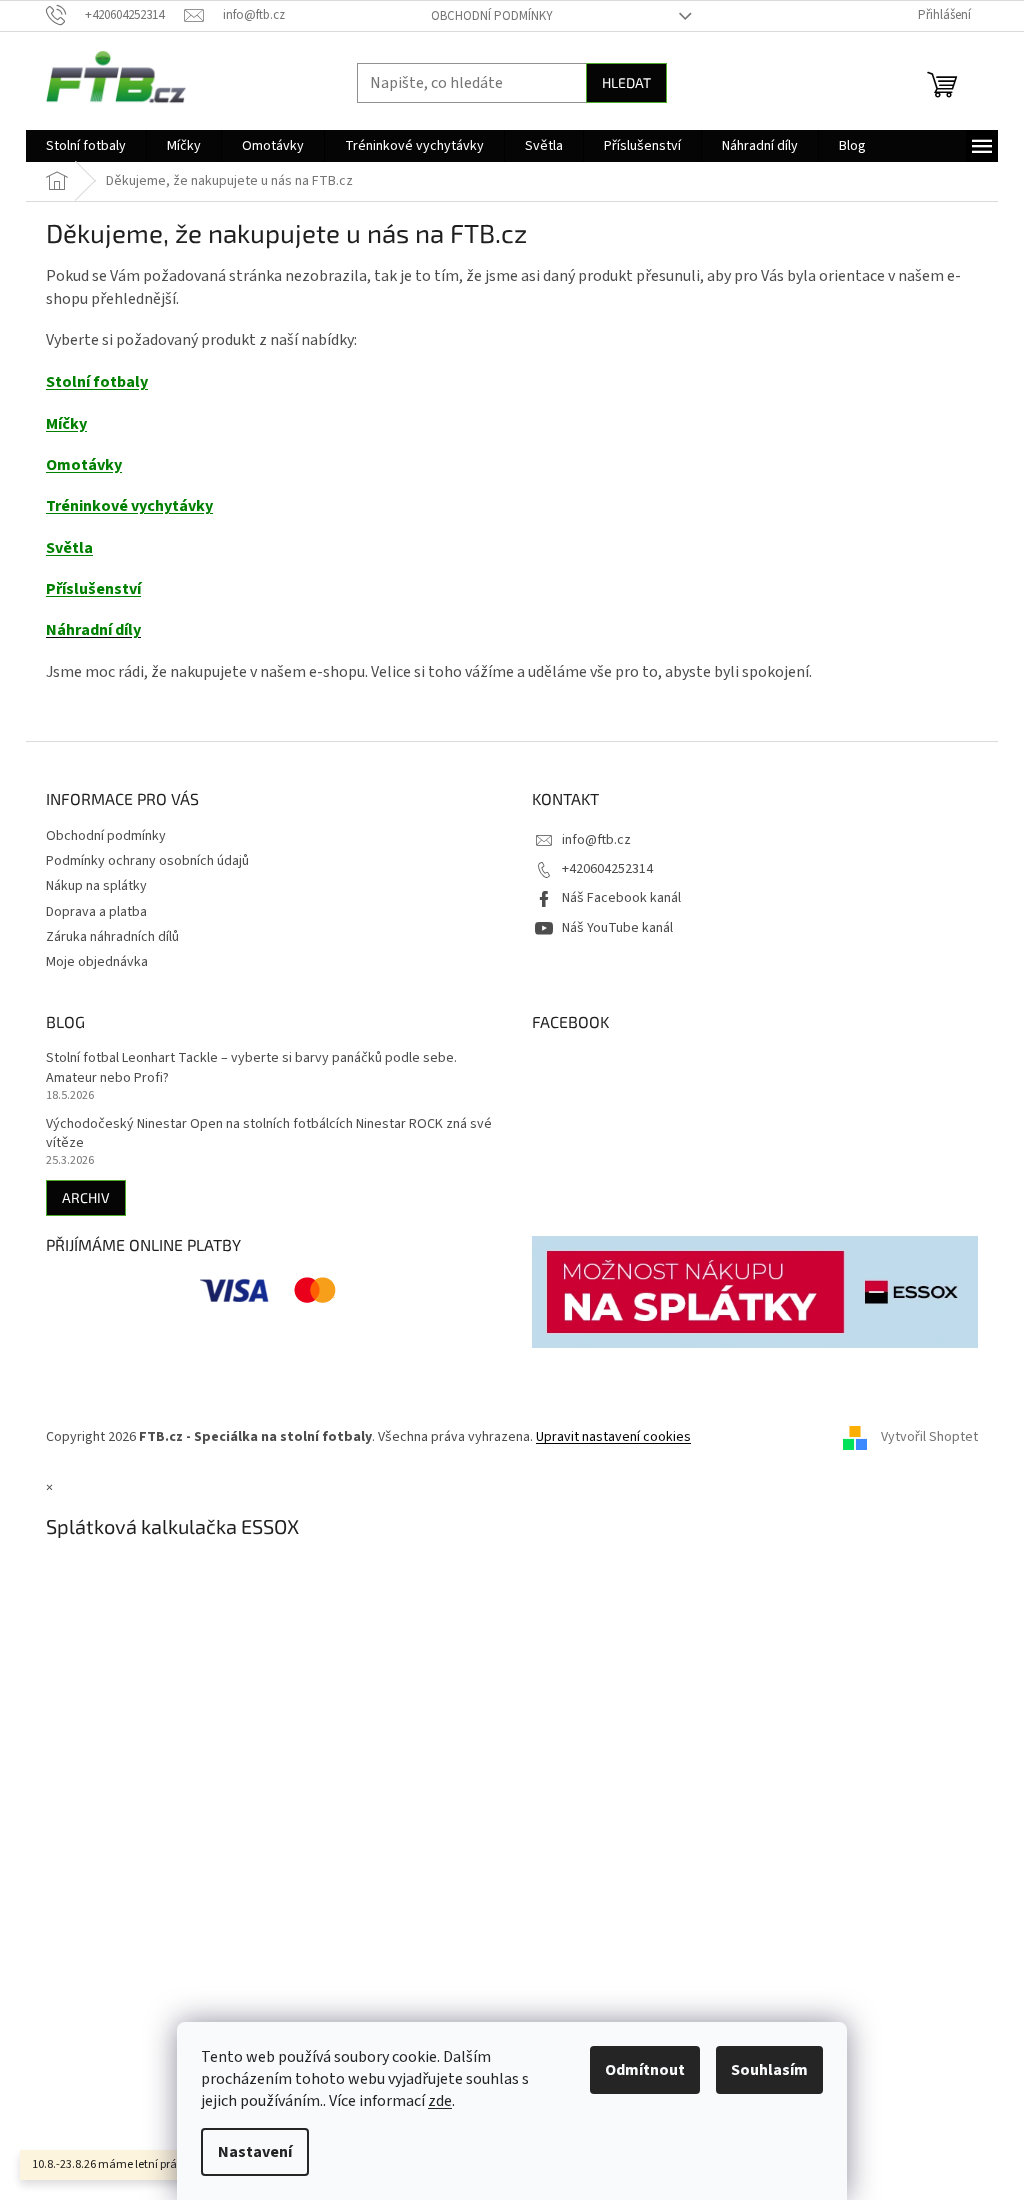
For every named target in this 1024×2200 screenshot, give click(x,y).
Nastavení (255, 2152)
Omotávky (84, 465)
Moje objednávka (97, 962)
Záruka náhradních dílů (112, 937)
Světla (69, 548)
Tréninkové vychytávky (129, 506)
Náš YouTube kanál (617, 928)
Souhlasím (769, 2070)
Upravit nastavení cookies (613, 1437)
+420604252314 (607, 869)
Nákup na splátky (96, 886)
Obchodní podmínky (492, 16)
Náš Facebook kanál (621, 898)
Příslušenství (93, 589)
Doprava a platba (96, 912)
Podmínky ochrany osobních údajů (147, 861)
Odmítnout (645, 2070)
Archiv (86, 1197)
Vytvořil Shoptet (929, 1437)
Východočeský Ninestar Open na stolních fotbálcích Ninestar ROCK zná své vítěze (269, 1134)
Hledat (626, 82)
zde (440, 2101)
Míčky (66, 424)
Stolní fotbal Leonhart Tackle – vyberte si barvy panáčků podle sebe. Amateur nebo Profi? (251, 1068)
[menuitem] (86, 146)
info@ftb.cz (596, 840)
